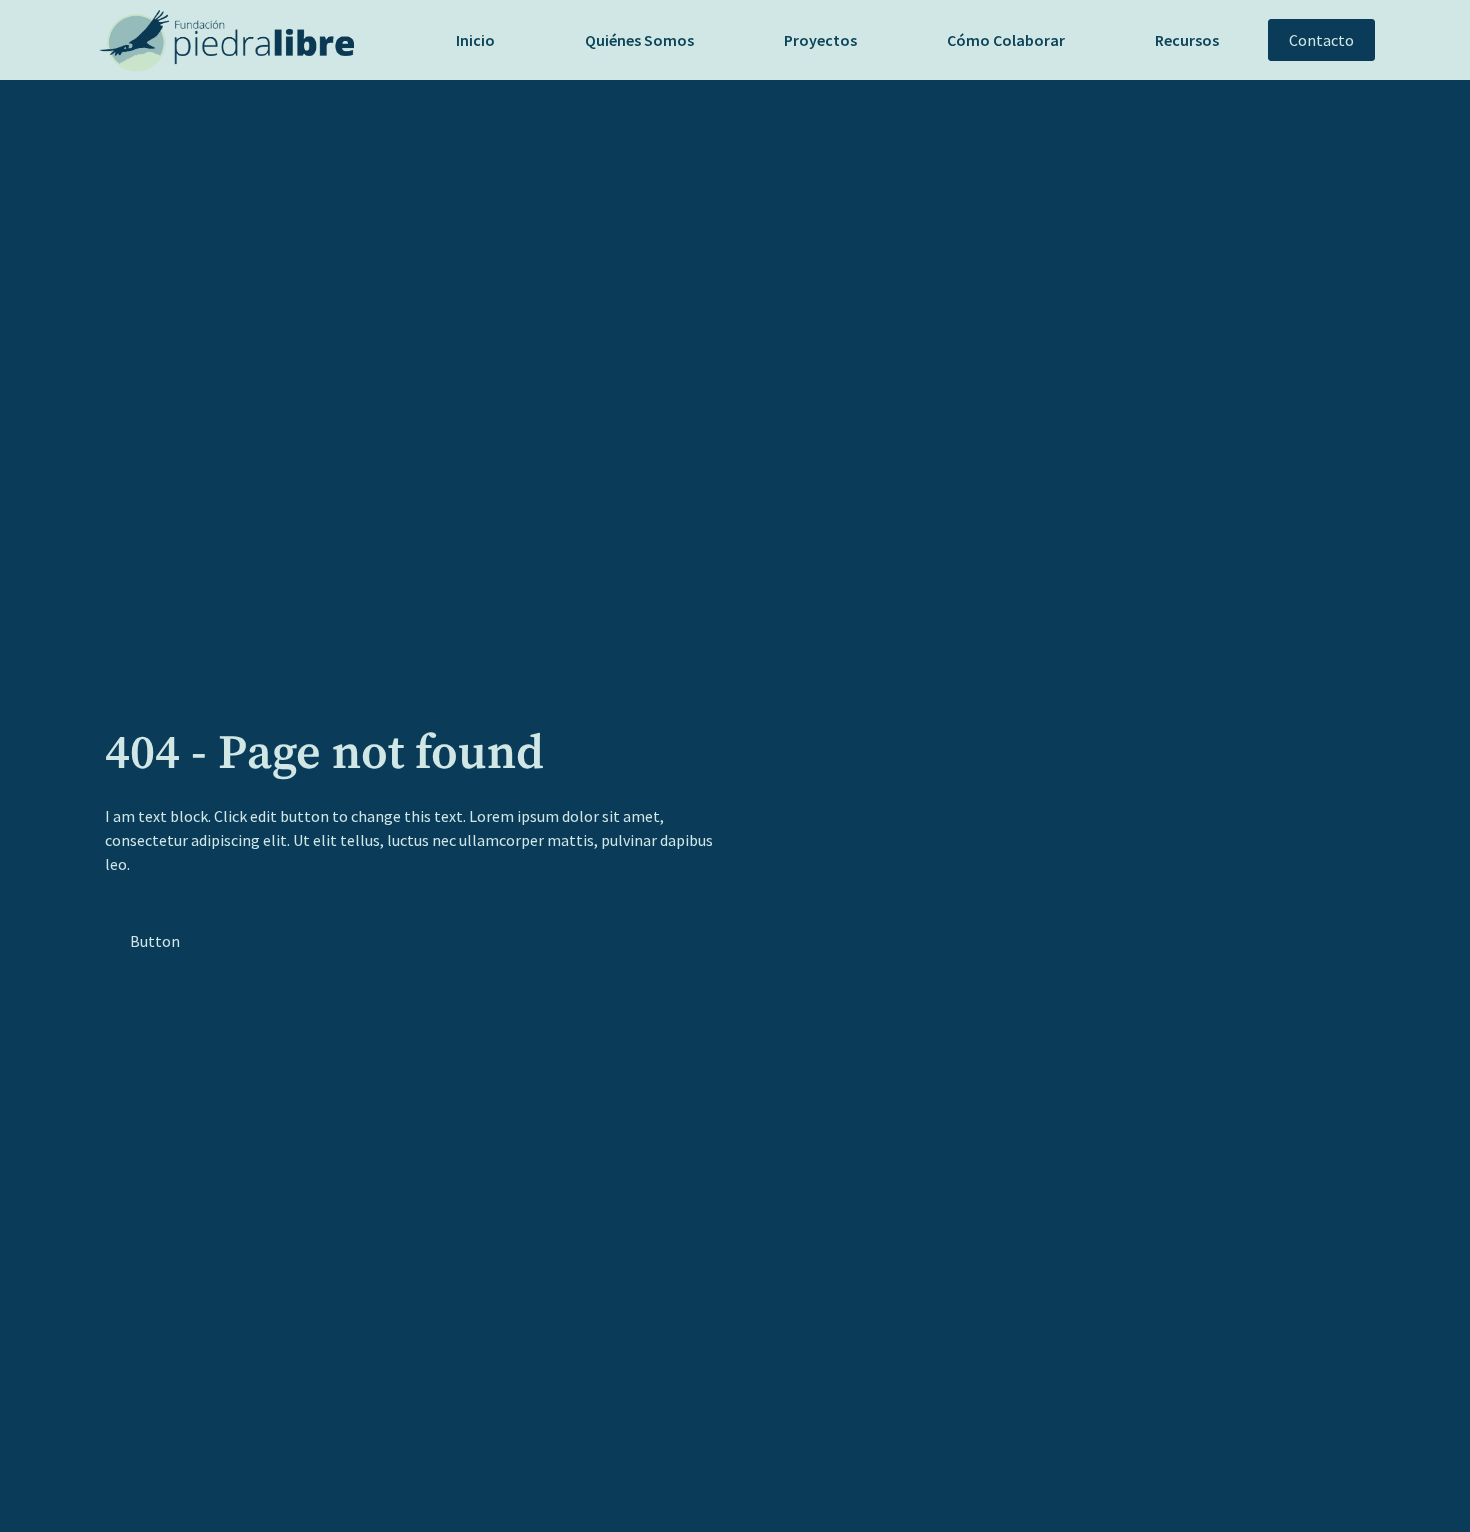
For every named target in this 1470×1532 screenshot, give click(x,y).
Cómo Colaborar (1006, 40)
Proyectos (820, 40)
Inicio (475, 40)
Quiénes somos (639, 40)
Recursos (1187, 40)
